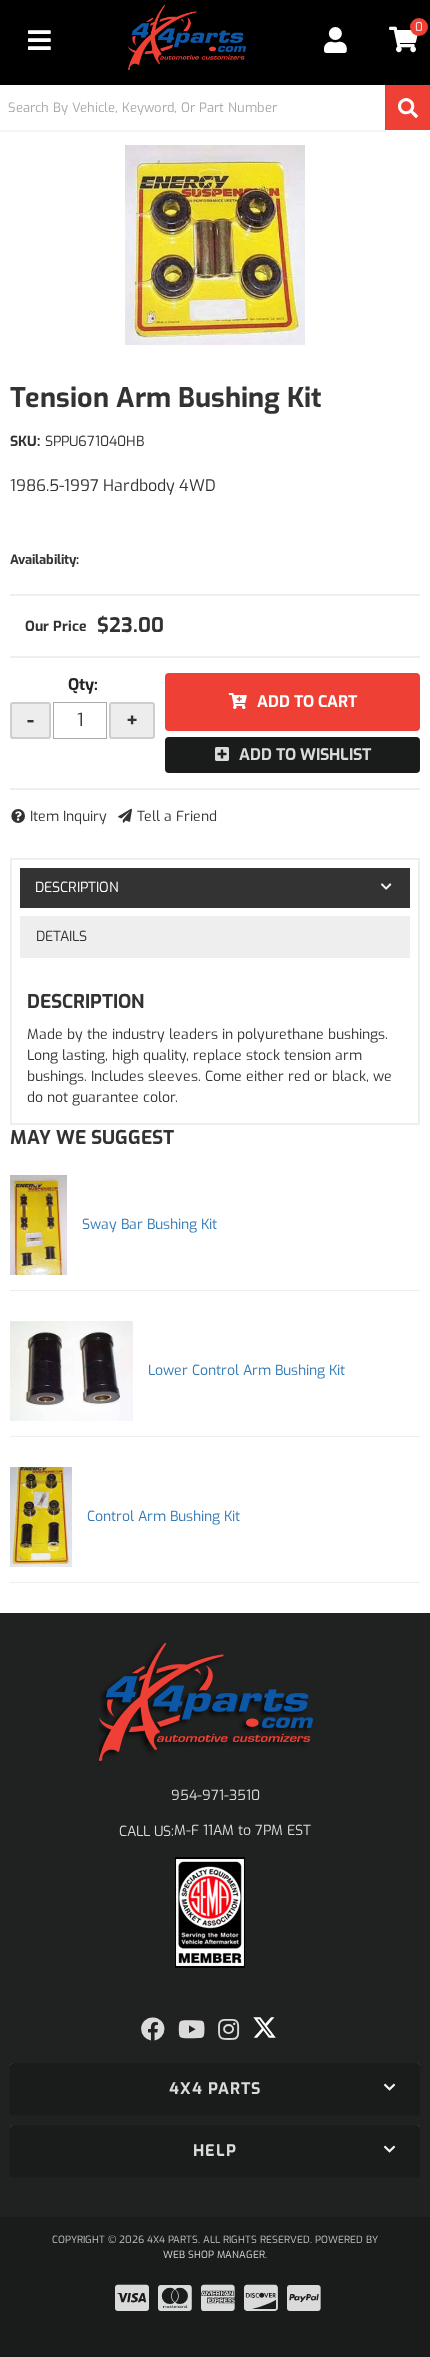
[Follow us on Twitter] (264, 2028)
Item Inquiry (68, 816)
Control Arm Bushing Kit (163, 1516)
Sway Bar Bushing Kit (149, 1224)
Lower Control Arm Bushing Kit (246, 1370)
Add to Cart (307, 701)
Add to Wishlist (305, 754)
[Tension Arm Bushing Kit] (215, 245)
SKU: (25, 441)
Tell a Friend (177, 816)
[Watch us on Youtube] (191, 2030)
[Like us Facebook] (153, 2030)
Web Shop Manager (214, 2254)
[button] (215, 107)
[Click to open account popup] (336, 40)
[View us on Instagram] (228, 2030)
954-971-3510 (215, 1795)
